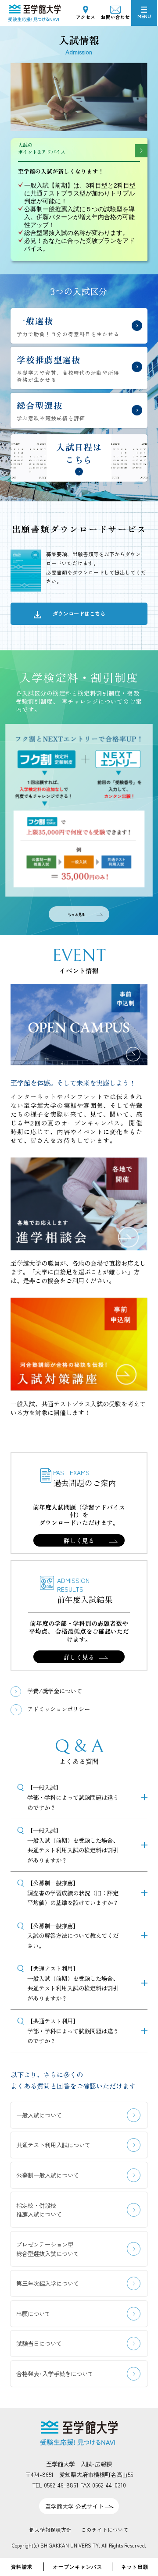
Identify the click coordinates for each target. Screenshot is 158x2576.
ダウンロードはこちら (79, 613)
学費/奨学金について (55, 1691)
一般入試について (39, 2115)
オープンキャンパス (78, 2567)
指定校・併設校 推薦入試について (39, 2210)
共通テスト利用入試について (53, 2145)
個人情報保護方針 (50, 2530)
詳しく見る (79, 1540)
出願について (33, 2313)
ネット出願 (135, 2567)
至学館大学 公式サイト (75, 2506)
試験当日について (39, 2343)
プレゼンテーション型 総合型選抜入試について (48, 2249)
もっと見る (76, 914)
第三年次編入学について (48, 2283)
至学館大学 (26, 10)
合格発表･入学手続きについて (55, 2374)
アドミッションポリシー (59, 1709)
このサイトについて (105, 2530)
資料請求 (22, 2567)
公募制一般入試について (48, 2175)
